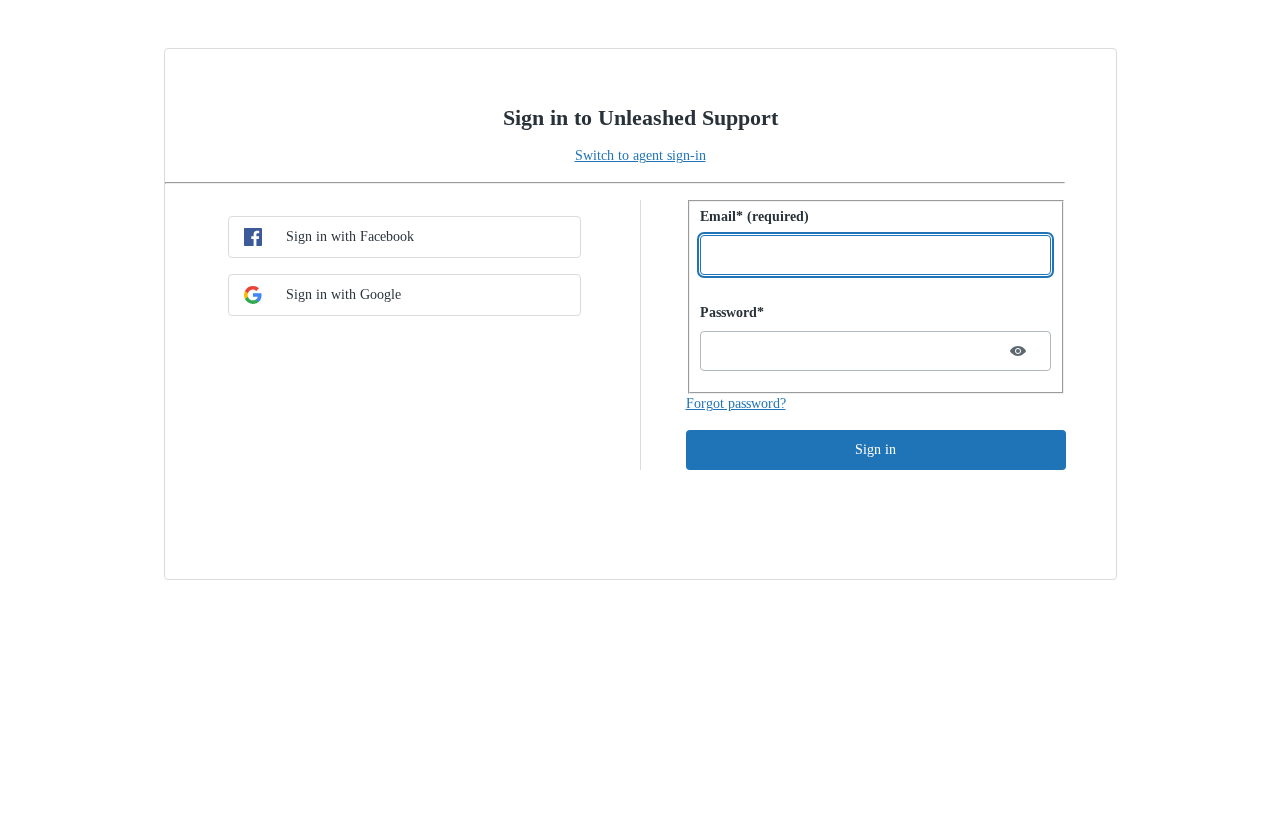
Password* (732, 312)
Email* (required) (754, 216)
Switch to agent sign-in (640, 155)
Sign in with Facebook (350, 236)
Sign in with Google (343, 294)
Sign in (875, 449)
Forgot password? (736, 403)
